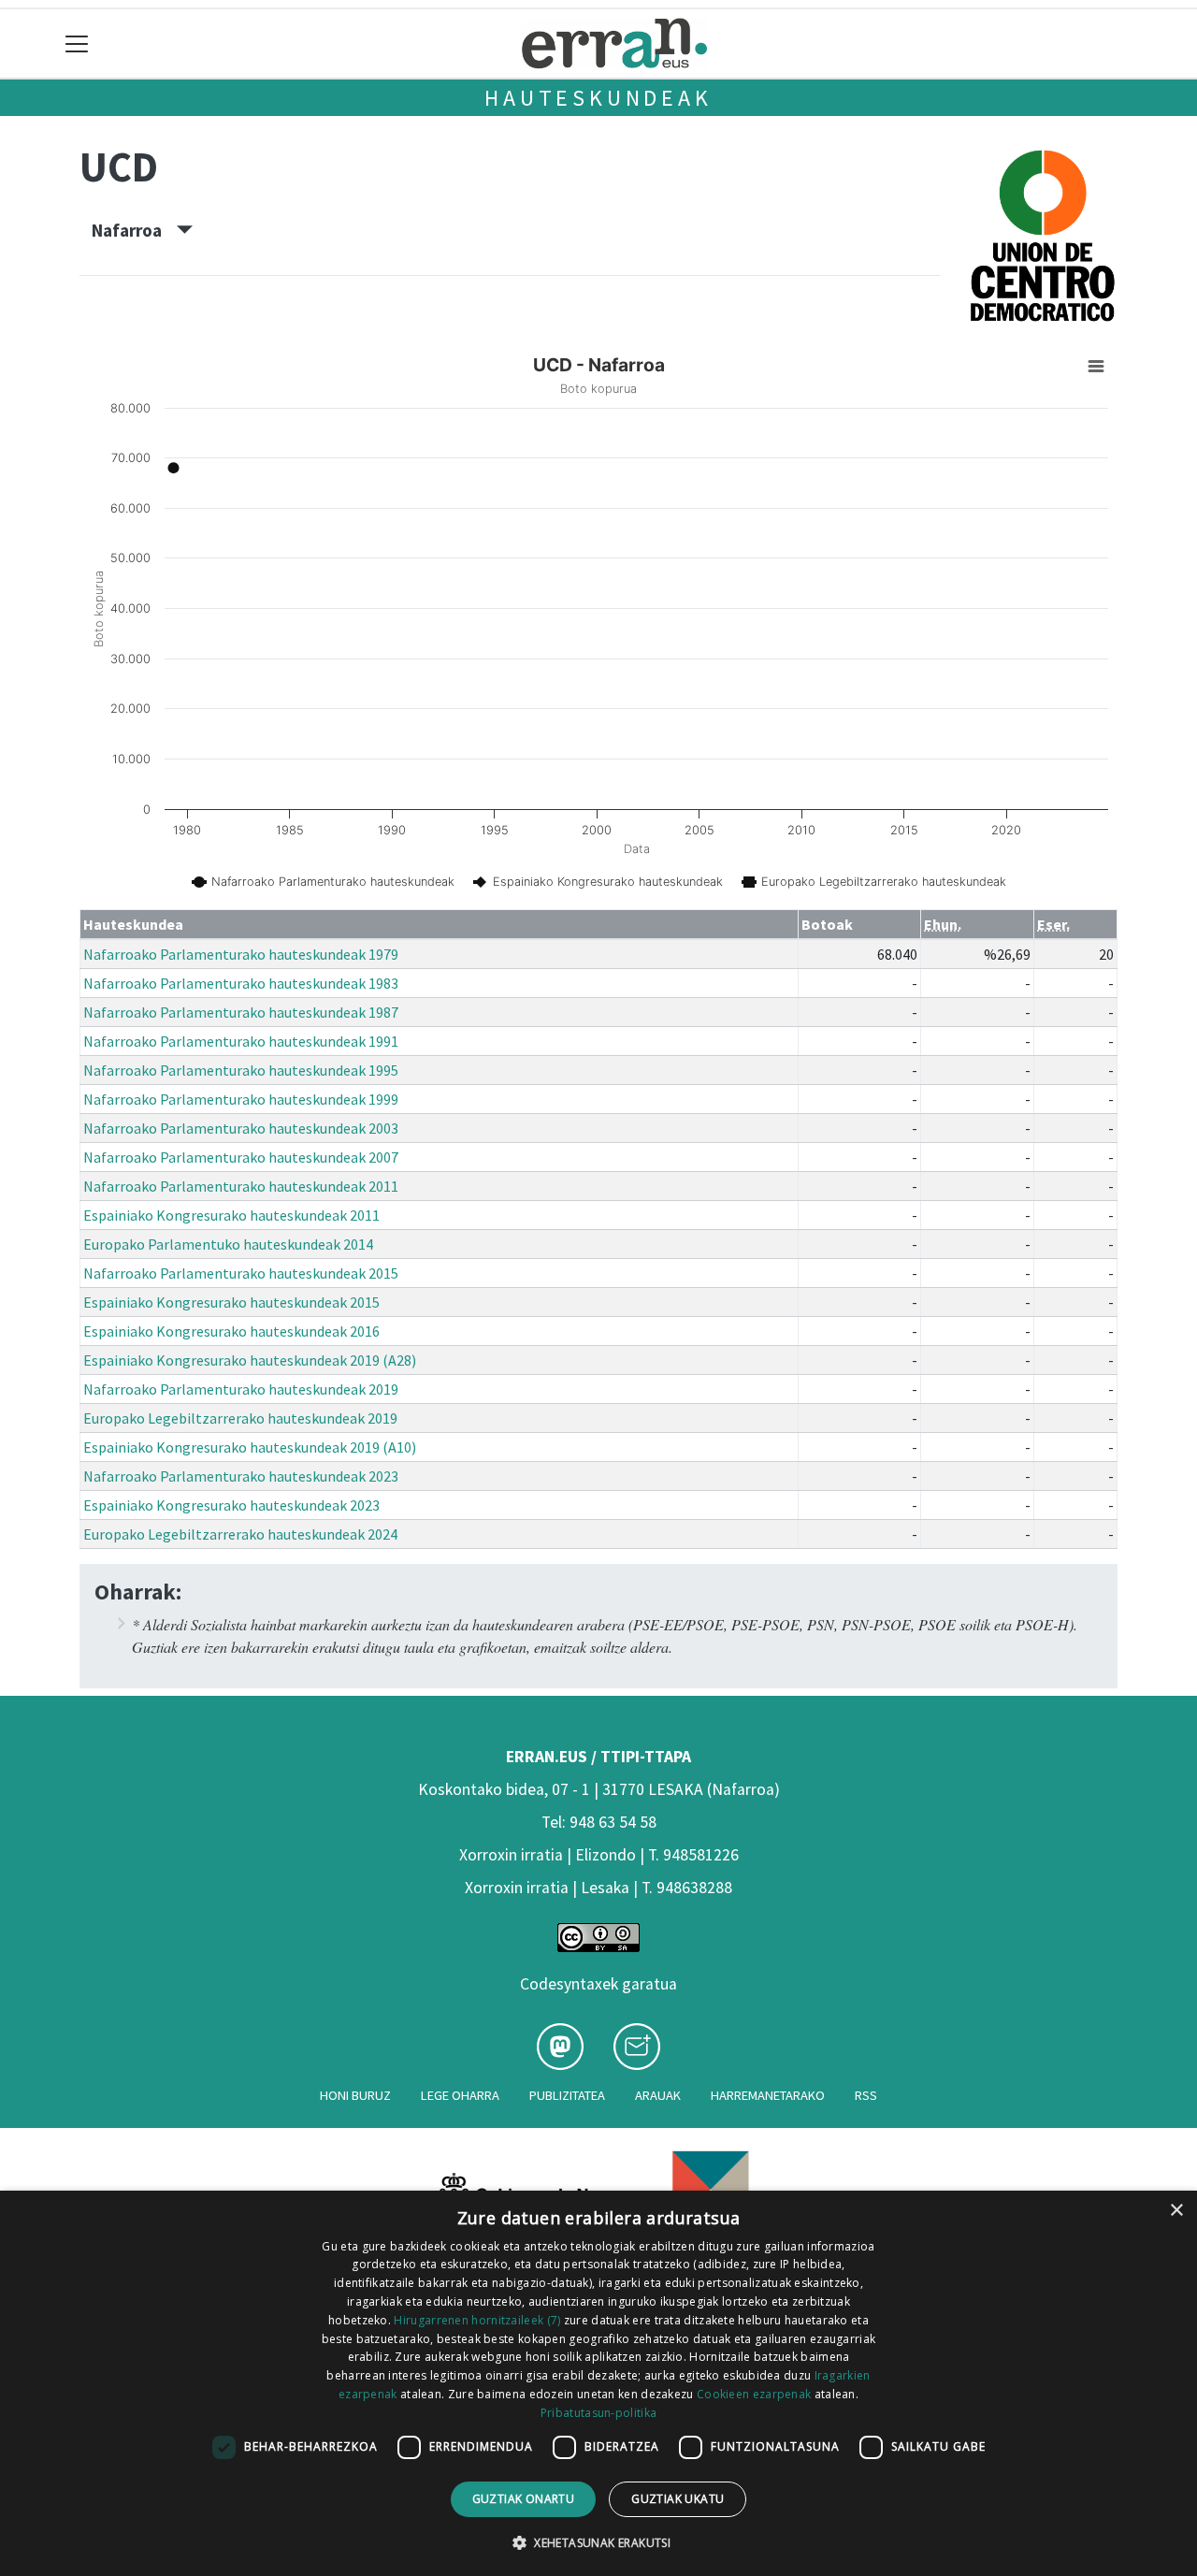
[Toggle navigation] (77, 43)
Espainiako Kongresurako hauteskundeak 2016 (231, 1331)
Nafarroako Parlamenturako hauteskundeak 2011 (241, 1186)
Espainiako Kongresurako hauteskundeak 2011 (231, 1215)
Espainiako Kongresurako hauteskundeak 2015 (231, 1302)
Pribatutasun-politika (598, 2413)
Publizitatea (567, 2095)
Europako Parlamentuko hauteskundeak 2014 (228, 1244)
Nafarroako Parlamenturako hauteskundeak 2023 (241, 1476)
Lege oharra (460, 2095)
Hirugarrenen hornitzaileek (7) (477, 2320)
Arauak (658, 2095)
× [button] (1176, 2211)
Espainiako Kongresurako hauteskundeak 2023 (231, 1505)
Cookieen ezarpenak (754, 2394)
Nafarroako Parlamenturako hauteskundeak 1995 (241, 1070)
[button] (598, 2542)
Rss (866, 2095)
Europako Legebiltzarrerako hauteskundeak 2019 (240, 1418)
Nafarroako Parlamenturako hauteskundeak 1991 (241, 1041)
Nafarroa (134, 230)
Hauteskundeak (598, 98)
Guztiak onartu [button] (524, 2499)
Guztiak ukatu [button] (678, 2499)
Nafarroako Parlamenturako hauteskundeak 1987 (241, 1012)
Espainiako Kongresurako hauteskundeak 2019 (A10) (250, 1447)
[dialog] (598, 2383)
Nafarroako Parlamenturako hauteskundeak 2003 (241, 1128)
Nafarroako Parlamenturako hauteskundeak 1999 (241, 1099)
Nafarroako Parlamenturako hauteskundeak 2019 (241, 1389)
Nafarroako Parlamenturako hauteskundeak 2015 (241, 1273)
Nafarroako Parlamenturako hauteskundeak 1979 (241, 954)
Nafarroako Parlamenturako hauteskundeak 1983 (241, 983)
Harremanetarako (768, 2095)
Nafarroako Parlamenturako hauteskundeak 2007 (241, 1157)
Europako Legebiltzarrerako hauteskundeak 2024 (240, 1534)
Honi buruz (355, 2095)
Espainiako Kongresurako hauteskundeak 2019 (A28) (250, 1360)
